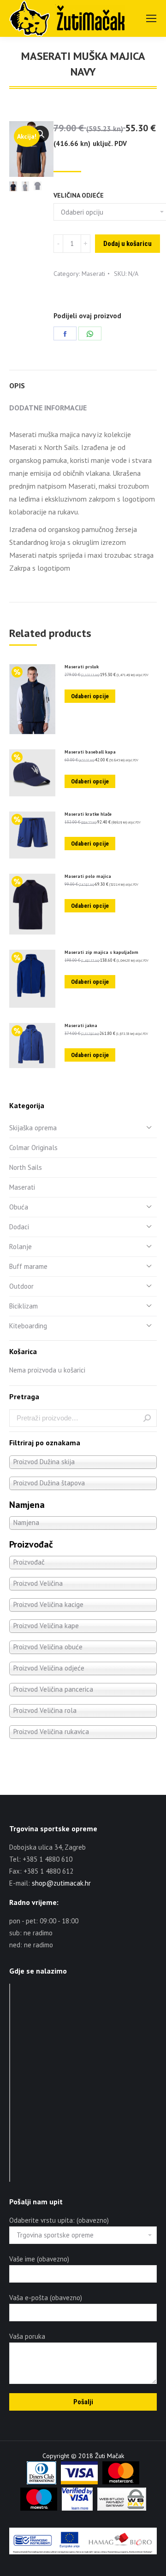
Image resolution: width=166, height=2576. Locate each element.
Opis (17, 386)
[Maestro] (39, 2508)
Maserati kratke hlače (88, 814)
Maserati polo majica (88, 876)
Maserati (93, 274)
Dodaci (19, 1227)
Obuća (19, 1207)
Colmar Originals (33, 1148)
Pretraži (147, 1418)
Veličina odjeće (79, 195)
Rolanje (21, 1247)
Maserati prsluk (82, 667)
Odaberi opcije (90, 696)
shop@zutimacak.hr (61, 1883)
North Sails (26, 1167)
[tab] (83, 381)
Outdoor (21, 1286)
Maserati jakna (81, 1026)
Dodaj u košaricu (127, 244)
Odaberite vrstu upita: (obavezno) (59, 2220)
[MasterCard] (121, 2482)
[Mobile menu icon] (151, 18)
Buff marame (28, 1266)
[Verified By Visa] (77, 2508)
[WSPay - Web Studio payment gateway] (122, 2508)
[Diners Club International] (41, 2482)
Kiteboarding (28, 1326)
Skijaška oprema (33, 1128)
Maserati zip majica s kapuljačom (101, 952)
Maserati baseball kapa (90, 752)
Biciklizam (24, 1306)
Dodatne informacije (48, 408)
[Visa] (79, 2482)
